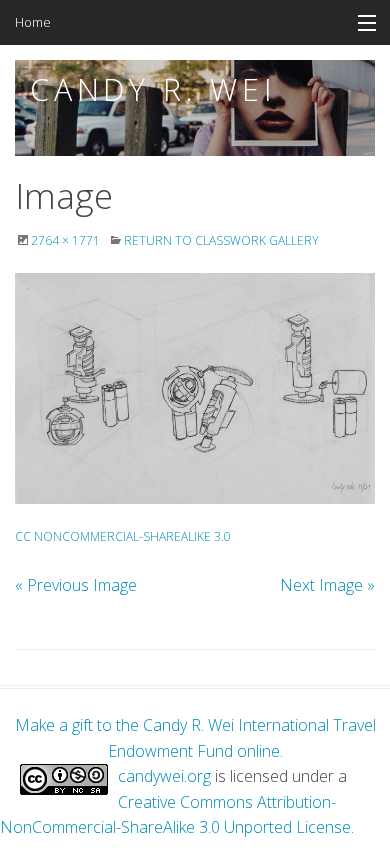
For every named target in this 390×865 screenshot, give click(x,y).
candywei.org (164, 776)
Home (33, 22)
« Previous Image (76, 585)
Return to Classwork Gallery (221, 240)
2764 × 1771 (65, 240)
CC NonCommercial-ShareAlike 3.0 (123, 536)
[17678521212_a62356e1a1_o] (195, 388)
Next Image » (327, 585)
